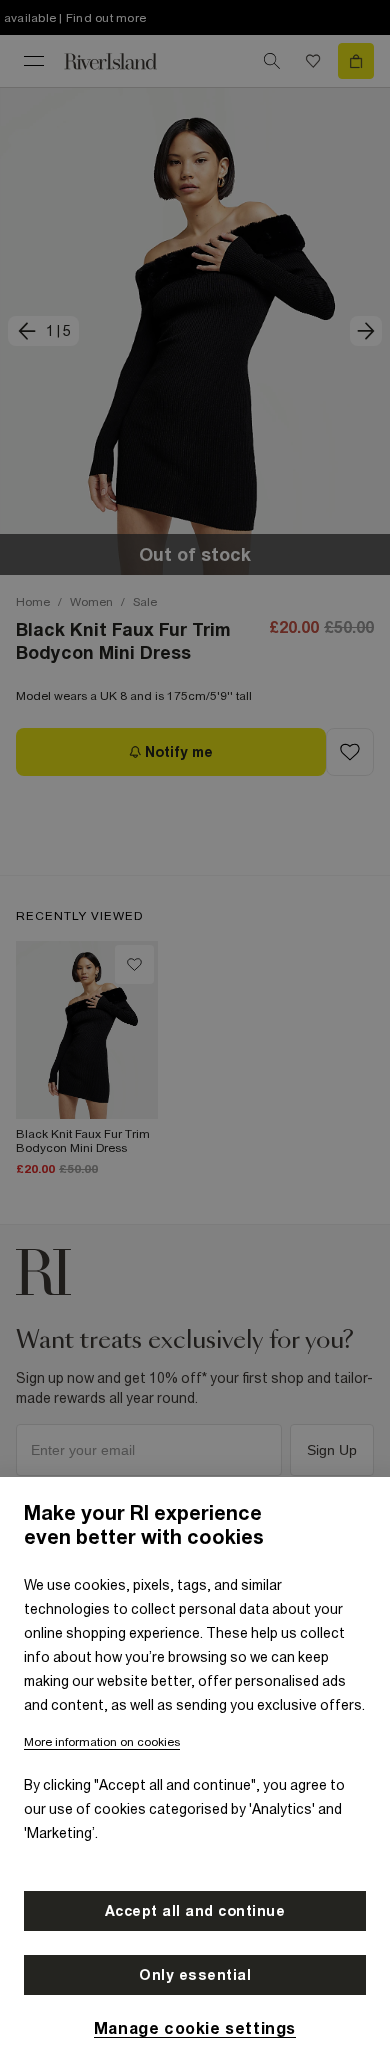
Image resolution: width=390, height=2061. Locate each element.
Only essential (195, 1975)
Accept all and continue (195, 1911)
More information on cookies (102, 1742)
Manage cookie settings (195, 2028)
